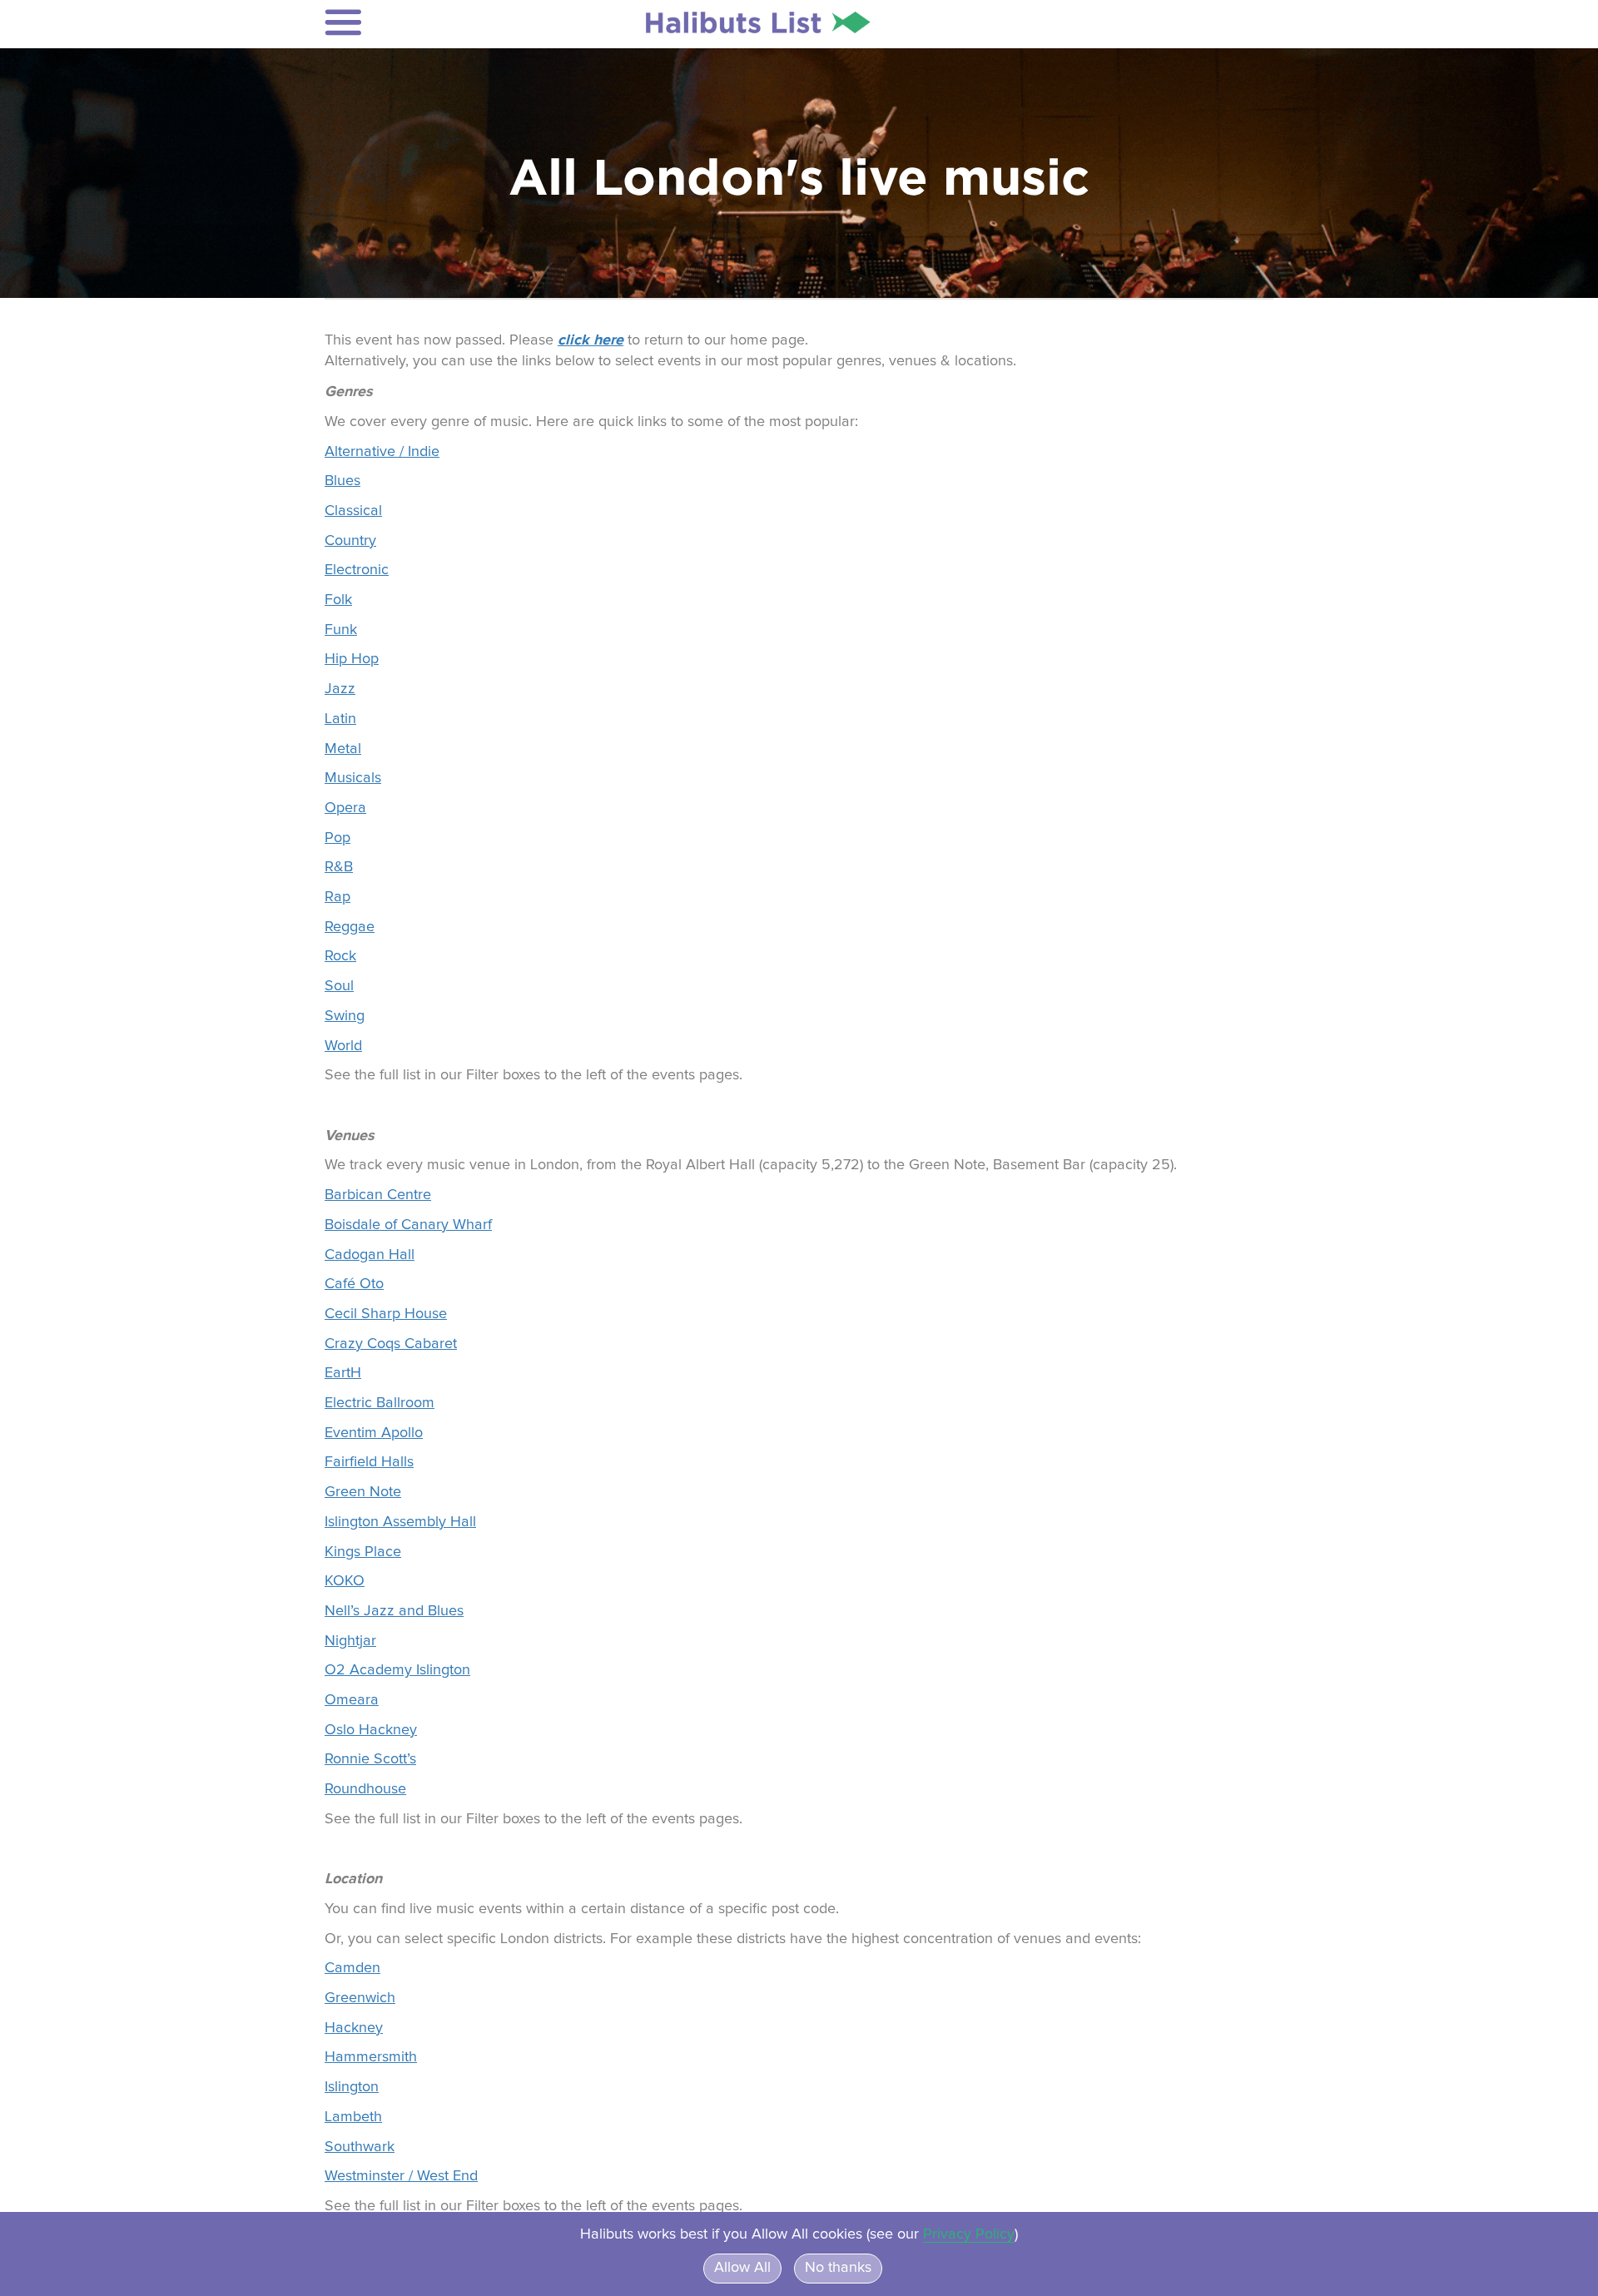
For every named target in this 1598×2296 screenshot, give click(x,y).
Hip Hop (352, 659)
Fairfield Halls (369, 1462)
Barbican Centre (378, 1195)
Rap (337, 897)
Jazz (340, 689)
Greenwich (360, 1998)
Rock (340, 956)
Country (350, 541)
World (343, 1046)
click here (591, 340)
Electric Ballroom (380, 1403)
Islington (352, 2087)
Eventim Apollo (374, 1433)
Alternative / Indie (382, 452)
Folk (338, 600)
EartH (343, 1373)
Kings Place (363, 1552)
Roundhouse (365, 1789)
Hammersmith (371, 2057)
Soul (339, 986)
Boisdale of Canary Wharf (408, 1225)
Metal (343, 749)
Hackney (354, 2028)
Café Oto (354, 1284)
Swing (345, 1016)
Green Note (363, 1492)
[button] (434, 22)
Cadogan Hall (370, 1255)
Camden (352, 1968)
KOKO (345, 1581)
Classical (353, 511)
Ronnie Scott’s (370, 1759)
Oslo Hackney (371, 1730)
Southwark (360, 2147)
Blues (342, 481)
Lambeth (353, 2117)
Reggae (350, 927)
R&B (339, 867)
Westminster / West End (401, 2176)
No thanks (838, 2268)
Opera (345, 808)
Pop (337, 838)
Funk (341, 630)
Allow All (742, 2268)
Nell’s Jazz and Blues (394, 1611)
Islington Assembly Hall (400, 1522)
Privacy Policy (969, 2234)
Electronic (357, 570)
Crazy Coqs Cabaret (391, 1344)
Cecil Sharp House (386, 1314)
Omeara (352, 1700)
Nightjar (350, 1641)
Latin (340, 719)
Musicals (353, 778)
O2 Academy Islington (397, 1670)
